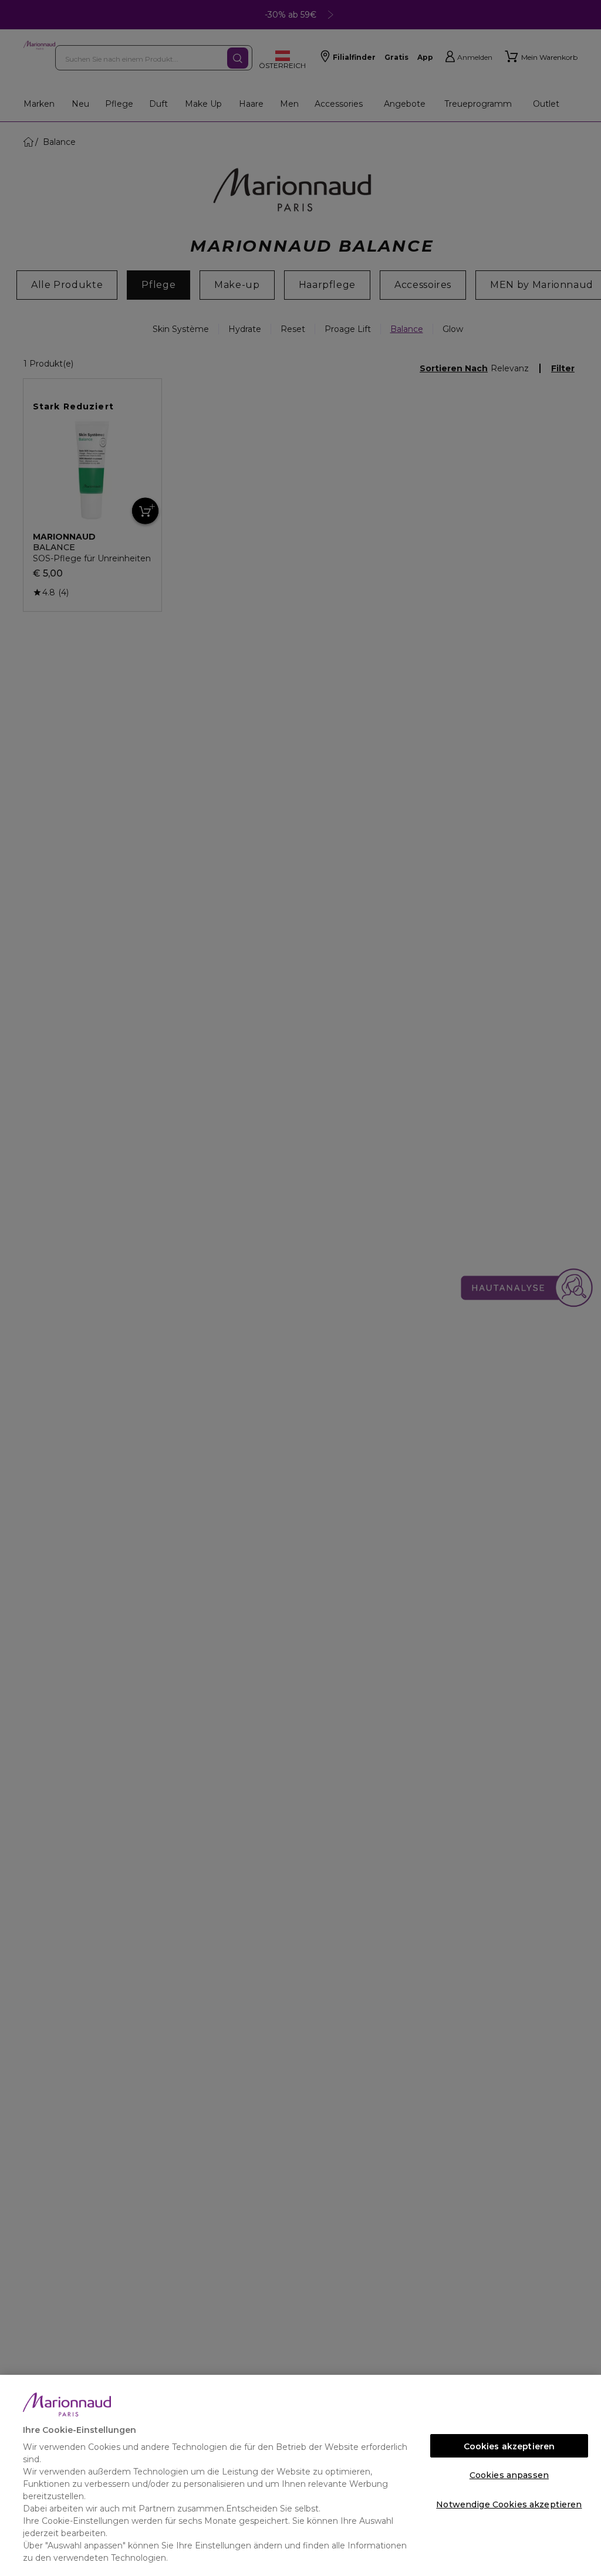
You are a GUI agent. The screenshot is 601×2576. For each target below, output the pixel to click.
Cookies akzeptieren (509, 2446)
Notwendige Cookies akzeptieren (509, 2504)
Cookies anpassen (509, 2475)
